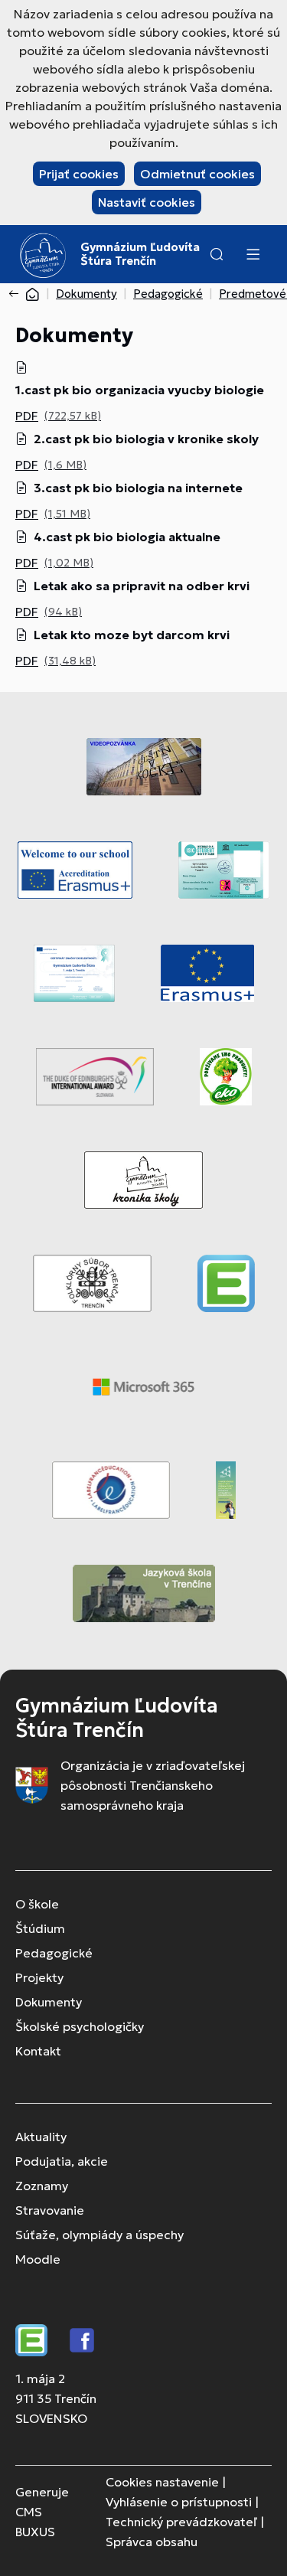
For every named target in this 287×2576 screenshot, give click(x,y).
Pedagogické (168, 294)
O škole (37, 1904)
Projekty (39, 1977)
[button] (217, 254)
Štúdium (40, 1928)
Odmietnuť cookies (197, 174)
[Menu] (253, 254)
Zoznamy (42, 2186)
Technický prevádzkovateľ (181, 2522)
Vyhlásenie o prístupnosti (179, 2502)
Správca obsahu (152, 2542)
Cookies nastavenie (162, 2482)
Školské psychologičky (80, 2026)
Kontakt (38, 2051)
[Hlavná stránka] (32, 294)
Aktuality (41, 2137)
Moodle (38, 2259)
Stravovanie (50, 2210)
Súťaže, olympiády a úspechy (99, 2235)
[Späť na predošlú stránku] (17, 294)
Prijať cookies (79, 174)
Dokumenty (86, 294)
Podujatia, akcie (62, 2161)
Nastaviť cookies (147, 202)
